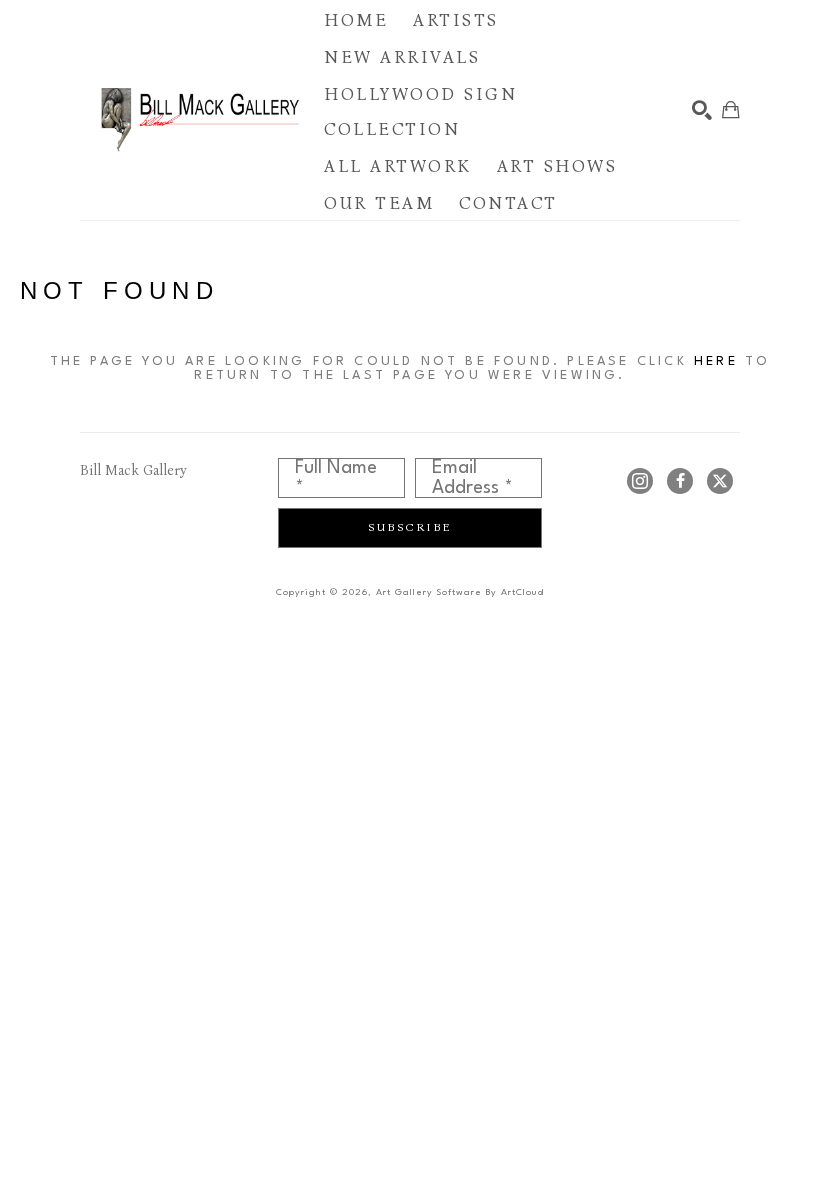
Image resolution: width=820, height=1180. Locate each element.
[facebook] (680, 481)
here (716, 361)
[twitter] (720, 481)
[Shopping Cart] (731, 110)
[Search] (702, 110)
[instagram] (640, 481)
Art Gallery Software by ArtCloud (460, 592)
